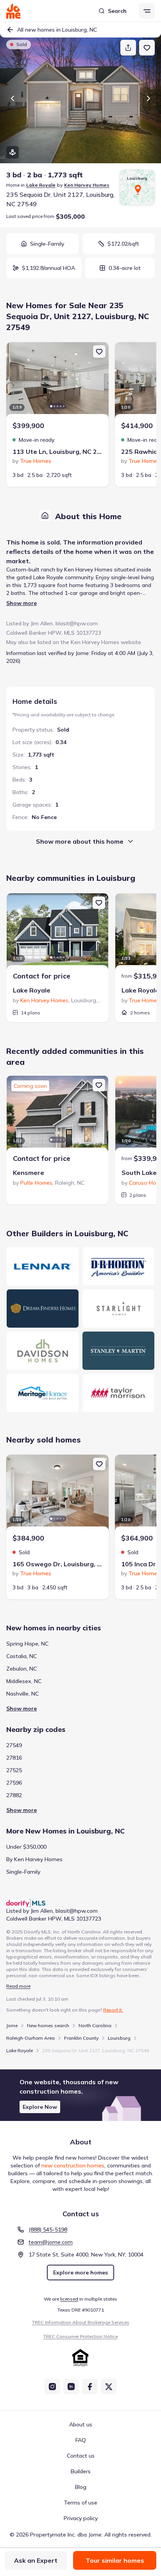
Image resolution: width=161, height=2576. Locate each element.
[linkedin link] (71, 2387)
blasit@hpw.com (77, 623)
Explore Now (40, 2107)
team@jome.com (51, 2242)
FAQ (81, 2440)
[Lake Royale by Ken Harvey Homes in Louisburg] (57, 932)
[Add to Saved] (147, 48)
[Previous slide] (13, 98)
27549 (14, 1745)
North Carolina (95, 2025)
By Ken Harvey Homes (34, 1859)
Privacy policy (81, 2518)
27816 (14, 1758)
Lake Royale (41, 185)
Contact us (81, 2456)
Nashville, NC (22, 1694)
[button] (80, 2095)
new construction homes (73, 2165)
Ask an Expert (36, 2560)
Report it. (113, 2010)
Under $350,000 (26, 1847)
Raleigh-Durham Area (30, 2038)
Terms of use (80, 2503)
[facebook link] (90, 2387)
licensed (69, 2299)
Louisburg (119, 2038)
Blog (81, 2487)
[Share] (128, 48)
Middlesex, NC (24, 1681)
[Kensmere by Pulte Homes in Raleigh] (57, 1115)
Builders (81, 2471)
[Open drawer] (147, 11)
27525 (14, 1770)
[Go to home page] (13, 11)
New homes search (48, 2025)
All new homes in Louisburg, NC (57, 30)
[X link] (109, 2387)
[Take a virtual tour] (13, 152)
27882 (14, 1795)
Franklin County (81, 2038)
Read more (18, 1986)
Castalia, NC (21, 1656)
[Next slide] (148, 98)
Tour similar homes (115, 2560)
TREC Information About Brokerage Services (81, 2322)
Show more (21, 603)
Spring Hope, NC (27, 1644)
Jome (12, 2025)
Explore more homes (80, 2273)
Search (117, 11)
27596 (14, 1783)
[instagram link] (52, 2387)
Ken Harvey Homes (87, 185)
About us (81, 2424)
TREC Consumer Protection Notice (80, 2336)
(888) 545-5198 (48, 2230)
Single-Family (23, 1872)
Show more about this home (80, 841)
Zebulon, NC (21, 1669)
